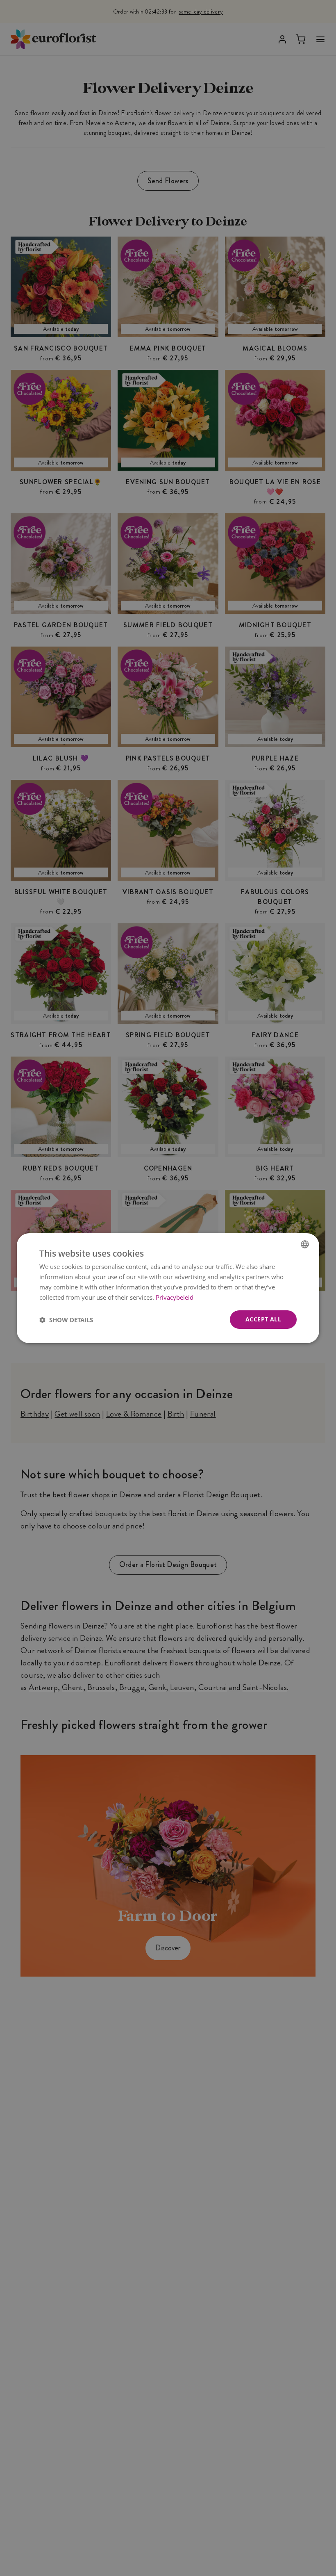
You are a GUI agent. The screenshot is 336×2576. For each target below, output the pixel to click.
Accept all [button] (263, 1319)
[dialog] (168, 1288)
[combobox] (305, 1244)
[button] (66, 1319)
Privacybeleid (175, 1297)
